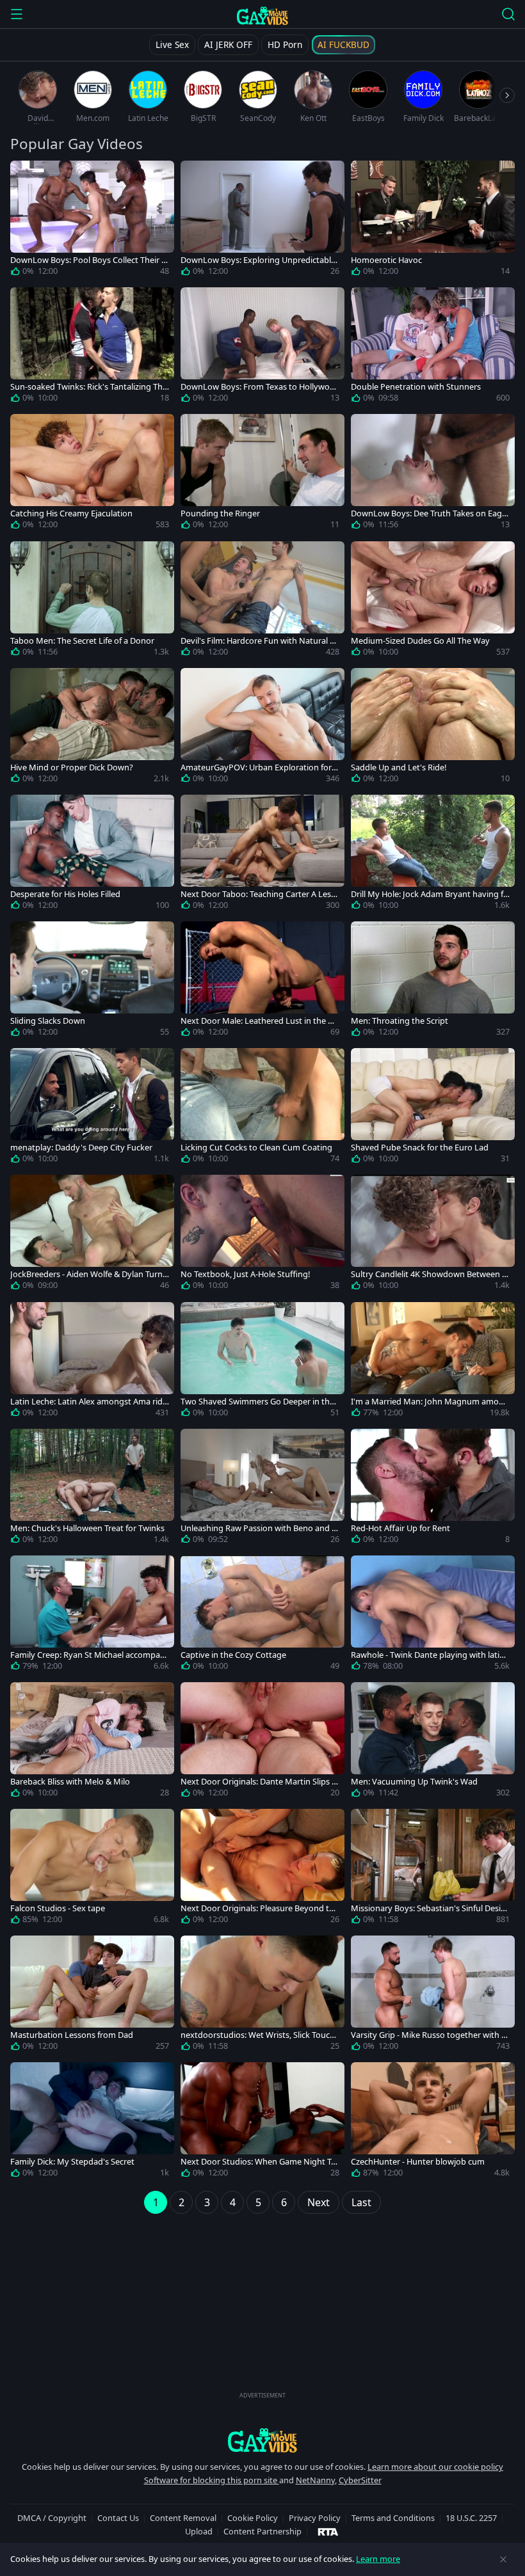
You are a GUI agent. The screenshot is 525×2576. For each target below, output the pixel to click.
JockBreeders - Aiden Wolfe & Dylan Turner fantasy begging (89, 1274)
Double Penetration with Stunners (416, 387)
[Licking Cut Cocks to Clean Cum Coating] (262, 1108)
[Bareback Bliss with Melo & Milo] (92, 1742)
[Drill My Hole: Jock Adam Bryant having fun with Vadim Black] (433, 855)
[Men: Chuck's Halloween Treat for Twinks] (92, 1489)
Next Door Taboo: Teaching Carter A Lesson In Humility (258, 894)
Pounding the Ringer (220, 513)
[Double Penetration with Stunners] (433, 347)
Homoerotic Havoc (386, 260)
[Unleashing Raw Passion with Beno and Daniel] (262, 1489)
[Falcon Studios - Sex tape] (92, 1869)
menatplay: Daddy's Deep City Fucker (81, 1148)
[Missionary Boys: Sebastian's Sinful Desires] (433, 1869)
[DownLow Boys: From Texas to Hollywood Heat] (262, 347)
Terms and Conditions (393, 2518)
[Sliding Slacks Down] (92, 982)
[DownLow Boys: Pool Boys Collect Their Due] (92, 221)
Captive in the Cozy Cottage (233, 1655)
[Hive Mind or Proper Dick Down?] (92, 728)
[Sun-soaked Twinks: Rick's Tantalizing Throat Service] (92, 347)
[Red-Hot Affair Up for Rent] (433, 1489)
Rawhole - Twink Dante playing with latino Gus (430, 1655)
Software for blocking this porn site (212, 2480)
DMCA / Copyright (52, 2518)
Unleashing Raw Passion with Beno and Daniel (259, 1528)
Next (319, 2202)
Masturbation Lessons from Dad (72, 2035)
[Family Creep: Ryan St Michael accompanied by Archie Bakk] (92, 1616)
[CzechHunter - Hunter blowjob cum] (433, 2122)
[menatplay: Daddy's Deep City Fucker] (92, 1108)
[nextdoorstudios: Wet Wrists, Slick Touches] (262, 1996)
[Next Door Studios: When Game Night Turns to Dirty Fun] (262, 2122)
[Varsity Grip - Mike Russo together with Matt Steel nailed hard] (433, 1996)
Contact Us (118, 2518)
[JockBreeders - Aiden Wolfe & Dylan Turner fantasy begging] (92, 1235)
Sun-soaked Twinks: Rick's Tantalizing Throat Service (88, 387)
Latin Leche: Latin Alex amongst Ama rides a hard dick (89, 1402)
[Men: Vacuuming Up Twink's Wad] (433, 1742)
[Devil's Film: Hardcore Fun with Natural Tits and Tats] (262, 601)
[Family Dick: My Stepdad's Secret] (92, 2122)
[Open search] (508, 14)
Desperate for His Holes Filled (65, 894)
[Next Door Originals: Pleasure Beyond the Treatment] (262, 1869)
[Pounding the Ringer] (262, 474)
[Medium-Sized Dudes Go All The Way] (433, 601)
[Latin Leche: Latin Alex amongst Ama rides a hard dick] (92, 1362)
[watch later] (26, 176)
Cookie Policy (253, 2518)
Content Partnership (262, 2531)
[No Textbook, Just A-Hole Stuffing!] (262, 1235)
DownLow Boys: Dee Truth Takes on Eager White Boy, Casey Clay (430, 513)
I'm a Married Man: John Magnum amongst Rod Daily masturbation (430, 1402)
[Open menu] (17, 14)
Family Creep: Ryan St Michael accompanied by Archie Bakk (89, 1655)
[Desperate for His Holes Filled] (92, 855)
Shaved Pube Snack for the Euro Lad (420, 1148)
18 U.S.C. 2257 (471, 2518)
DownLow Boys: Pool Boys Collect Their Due (89, 260)
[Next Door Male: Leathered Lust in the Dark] (262, 982)
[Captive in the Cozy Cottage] (262, 1616)
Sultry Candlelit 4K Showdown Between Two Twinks (429, 1274)
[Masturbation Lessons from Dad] (92, 1996)
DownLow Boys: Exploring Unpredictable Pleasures (258, 260)
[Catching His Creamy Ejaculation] (92, 474)
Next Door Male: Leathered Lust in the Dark (259, 1021)
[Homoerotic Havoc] (433, 221)
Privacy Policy (315, 2518)
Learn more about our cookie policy (435, 2467)
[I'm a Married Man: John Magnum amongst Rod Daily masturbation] (433, 1362)
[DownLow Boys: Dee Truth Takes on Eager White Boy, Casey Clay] (433, 474)
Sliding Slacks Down (48, 1021)
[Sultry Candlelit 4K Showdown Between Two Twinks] (433, 1235)
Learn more (378, 2559)
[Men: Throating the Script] (433, 982)
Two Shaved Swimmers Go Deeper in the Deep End (257, 1402)
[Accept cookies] (503, 2559)
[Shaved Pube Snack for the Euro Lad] (433, 1108)
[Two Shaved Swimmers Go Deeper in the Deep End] (262, 1362)
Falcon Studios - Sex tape (58, 1908)
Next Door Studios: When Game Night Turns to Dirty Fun (260, 2162)
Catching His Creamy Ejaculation (71, 513)
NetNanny (315, 2480)
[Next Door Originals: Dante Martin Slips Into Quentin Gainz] (262, 1742)
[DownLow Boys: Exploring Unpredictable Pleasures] (262, 221)
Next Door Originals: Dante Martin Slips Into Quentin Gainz (260, 1782)
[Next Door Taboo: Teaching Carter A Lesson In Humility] (262, 855)
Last (361, 2202)
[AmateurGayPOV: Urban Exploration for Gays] (262, 728)
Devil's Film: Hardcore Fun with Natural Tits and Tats (260, 641)
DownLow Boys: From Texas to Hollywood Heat (258, 387)
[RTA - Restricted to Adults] (328, 2531)
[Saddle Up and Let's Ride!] (433, 728)
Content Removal (183, 2518)
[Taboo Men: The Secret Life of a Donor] (92, 601)
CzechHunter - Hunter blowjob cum (418, 2162)
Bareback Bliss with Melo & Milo (70, 1782)
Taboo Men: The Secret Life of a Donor (82, 641)
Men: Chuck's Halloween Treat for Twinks (87, 1528)
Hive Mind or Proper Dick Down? (72, 767)
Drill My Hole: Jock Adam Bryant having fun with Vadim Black (430, 894)
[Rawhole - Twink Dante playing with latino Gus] (433, 1616)
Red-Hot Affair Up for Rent (400, 1528)
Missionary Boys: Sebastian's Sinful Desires (430, 1908)
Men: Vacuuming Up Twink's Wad (414, 1782)
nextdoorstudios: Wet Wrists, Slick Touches (260, 2035)
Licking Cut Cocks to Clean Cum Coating (256, 1148)
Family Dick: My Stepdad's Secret (72, 2162)
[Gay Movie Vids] (263, 15)
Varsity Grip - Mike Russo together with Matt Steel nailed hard (430, 2035)
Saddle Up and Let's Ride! (399, 767)
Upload (199, 2531)
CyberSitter (360, 2480)
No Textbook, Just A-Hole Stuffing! (245, 1274)
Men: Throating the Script (400, 1021)
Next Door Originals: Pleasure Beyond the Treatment (260, 1908)
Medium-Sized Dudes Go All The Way (420, 641)
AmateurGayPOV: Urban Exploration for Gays (260, 767)
